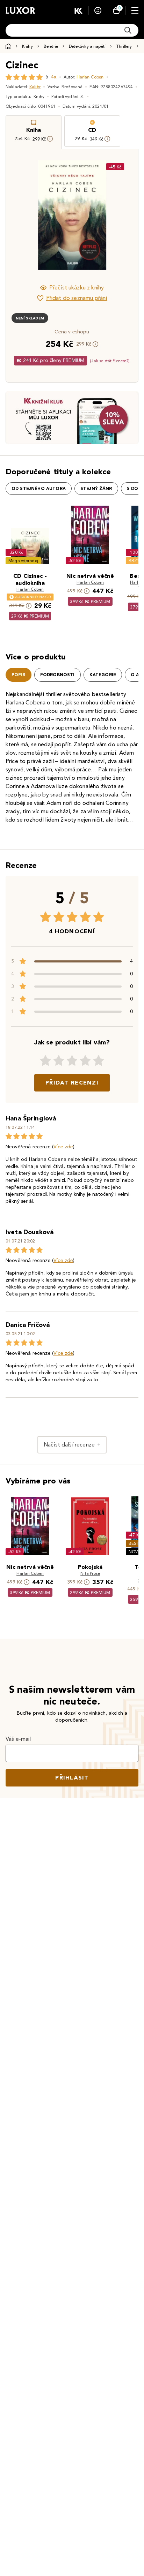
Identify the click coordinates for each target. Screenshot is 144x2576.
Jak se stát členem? (110, 361)
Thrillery (124, 46)
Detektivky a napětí (87, 46)
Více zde (63, 1147)
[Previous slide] (23, 215)
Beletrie (51, 46)
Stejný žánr (96, 489)
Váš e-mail (18, 1739)
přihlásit (72, 1778)
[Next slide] (121, 215)
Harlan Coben (90, 77)
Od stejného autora (39, 489)
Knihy (27, 46)
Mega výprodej (23, 561)
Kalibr (35, 87)
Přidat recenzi (72, 1083)
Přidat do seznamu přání (77, 298)
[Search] (128, 30)
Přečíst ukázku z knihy (77, 288)
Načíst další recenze (69, 1445)
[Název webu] (20, 10)
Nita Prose (90, 1573)
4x (54, 77)
